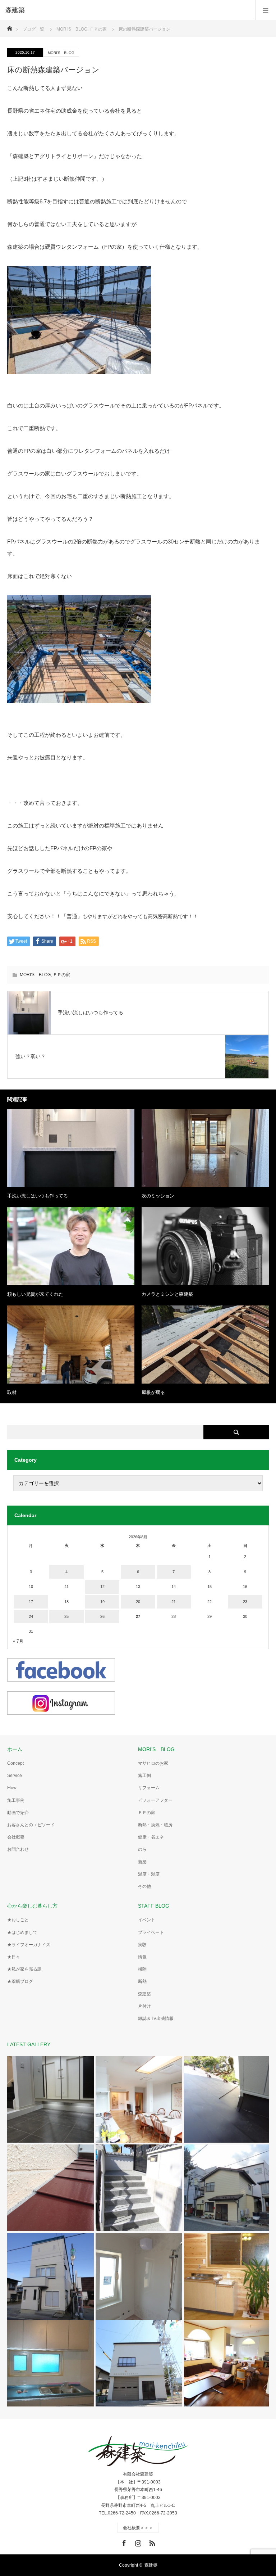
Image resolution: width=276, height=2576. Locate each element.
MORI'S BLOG (61, 53)
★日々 (14, 1957)
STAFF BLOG (154, 1906)
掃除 (142, 1969)
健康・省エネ (151, 1837)
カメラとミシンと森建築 (167, 1294)
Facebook (123, 2542)
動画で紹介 (18, 1813)
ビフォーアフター (155, 1800)
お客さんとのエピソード (31, 1825)
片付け (144, 2006)
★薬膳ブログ (20, 1981)
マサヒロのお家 (153, 1763)
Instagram (137, 2542)
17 (31, 1602)
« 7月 (18, 1641)
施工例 (144, 1776)
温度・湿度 (149, 1874)
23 (245, 1602)
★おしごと (18, 1920)
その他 (144, 1886)
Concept (15, 1763)
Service (15, 1776)
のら (142, 1849)
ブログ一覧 (33, 29)
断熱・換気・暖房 (155, 1825)
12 (102, 1587)
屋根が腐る (153, 1392)
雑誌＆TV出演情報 (156, 2018)
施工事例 (16, 1800)
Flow (12, 1788)
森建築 (144, 1994)
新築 (142, 1862)
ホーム (15, 1749)
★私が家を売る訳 (24, 1969)
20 (138, 1602)
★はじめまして (22, 1932)
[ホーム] (10, 26)
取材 (12, 1392)
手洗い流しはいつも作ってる (38, 1196)
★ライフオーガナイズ (29, 1945)
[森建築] (127, 10)
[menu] (266, 10)
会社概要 (16, 1837)
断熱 (142, 1981)
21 (174, 1602)
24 (31, 1616)
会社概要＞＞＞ (138, 2528)
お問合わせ (18, 1849)
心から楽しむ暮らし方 (32, 1906)
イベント (147, 1920)
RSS (151, 2542)
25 (66, 1616)
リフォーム (149, 1788)
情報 (142, 1957)
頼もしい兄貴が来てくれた (35, 1294)
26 (102, 1616)
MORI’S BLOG (156, 1749)
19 (102, 1602)
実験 (142, 1945)
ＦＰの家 (61, 975)
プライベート (151, 1932)
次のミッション (158, 1196)
